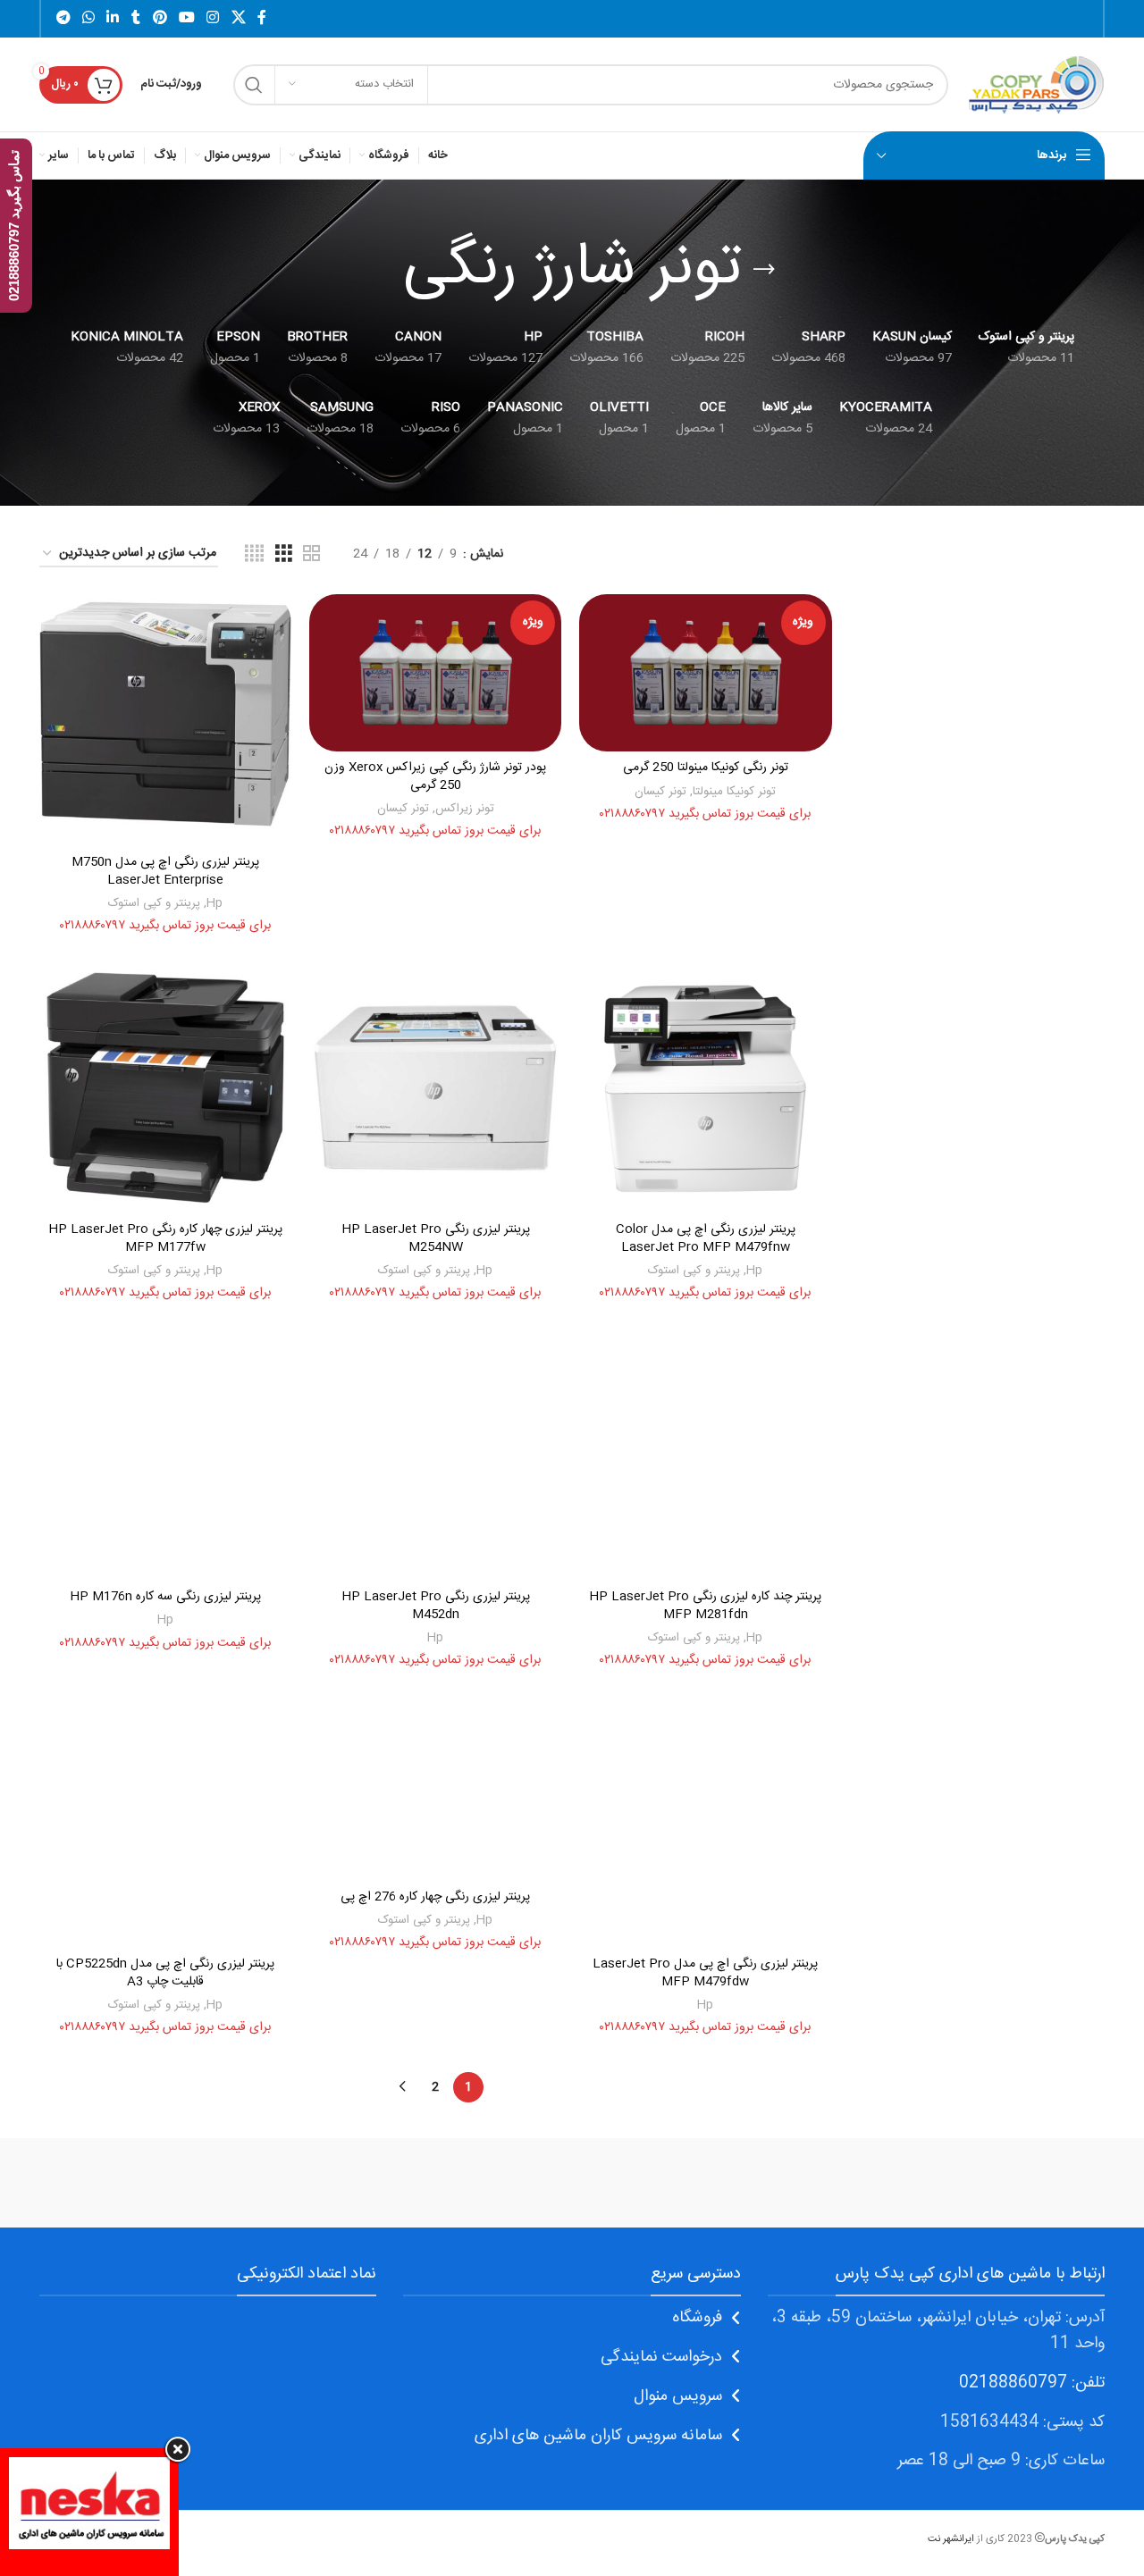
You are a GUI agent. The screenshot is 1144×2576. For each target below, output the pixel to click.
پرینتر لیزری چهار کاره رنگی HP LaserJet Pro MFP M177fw (165, 1238)
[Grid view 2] (311, 554)
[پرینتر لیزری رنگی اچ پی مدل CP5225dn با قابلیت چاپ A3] (165, 1822)
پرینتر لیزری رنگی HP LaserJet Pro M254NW (436, 1238)
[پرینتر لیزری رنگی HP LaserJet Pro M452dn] (435, 1455)
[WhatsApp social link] (88, 18)
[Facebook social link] (262, 18)
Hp (214, 903)
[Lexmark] (267, 2183)
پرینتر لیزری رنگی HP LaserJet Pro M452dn (436, 1606)
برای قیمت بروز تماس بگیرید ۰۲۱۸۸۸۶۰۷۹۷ (705, 814)
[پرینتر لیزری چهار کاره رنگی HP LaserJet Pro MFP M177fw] (165, 1087)
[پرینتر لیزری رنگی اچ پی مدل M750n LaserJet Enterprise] (165, 720)
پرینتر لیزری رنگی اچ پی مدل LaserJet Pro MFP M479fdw (705, 1973)
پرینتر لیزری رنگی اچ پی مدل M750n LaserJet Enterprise (165, 871)
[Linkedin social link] (113, 18)
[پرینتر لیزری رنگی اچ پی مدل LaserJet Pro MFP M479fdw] (705, 1822)
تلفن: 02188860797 (1032, 2383)
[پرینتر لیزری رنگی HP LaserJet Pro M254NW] (435, 1087)
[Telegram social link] (63, 18)
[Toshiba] (876, 2183)
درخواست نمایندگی (661, 2357)
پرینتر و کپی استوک (154, 903)
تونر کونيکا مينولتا (734, 792)
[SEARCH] (254, 85)
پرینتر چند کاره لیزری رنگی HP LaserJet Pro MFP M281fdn (705, 1606)
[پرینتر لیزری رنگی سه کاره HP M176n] (165, 1455)
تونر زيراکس (465, 809)
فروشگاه (697, 2318)
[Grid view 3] (284, 554)
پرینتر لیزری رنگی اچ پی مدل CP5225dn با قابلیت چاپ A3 (165, 1973)
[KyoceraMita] (115, 2183)
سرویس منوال (678, 2396)
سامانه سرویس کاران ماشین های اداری (598, 2436)
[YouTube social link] (186, 18)
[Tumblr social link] (136, 18)
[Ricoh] (420, 2183)
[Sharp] (724, 2183)
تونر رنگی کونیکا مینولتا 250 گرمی (706, 768)
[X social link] (238, 18)
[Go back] (764, 270)
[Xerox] (1029, 2183)
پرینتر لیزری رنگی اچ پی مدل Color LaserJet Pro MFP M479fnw (706, 1238)
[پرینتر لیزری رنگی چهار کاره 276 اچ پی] (435, 1788)
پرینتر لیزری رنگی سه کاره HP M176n (165, 1597)
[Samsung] (572, 2183)
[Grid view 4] (254, 554)
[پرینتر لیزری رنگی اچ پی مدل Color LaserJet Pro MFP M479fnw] (705, 1087)
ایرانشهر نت (951, 2539)
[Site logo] (1035, 85)
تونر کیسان (660, 792)
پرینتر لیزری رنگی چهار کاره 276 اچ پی (435, 1897)
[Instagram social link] (213, 18)
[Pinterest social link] (160, 18)
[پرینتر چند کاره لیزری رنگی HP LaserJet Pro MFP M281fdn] (705, 1455)
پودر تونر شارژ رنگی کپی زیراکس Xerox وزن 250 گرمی (435, 776)
